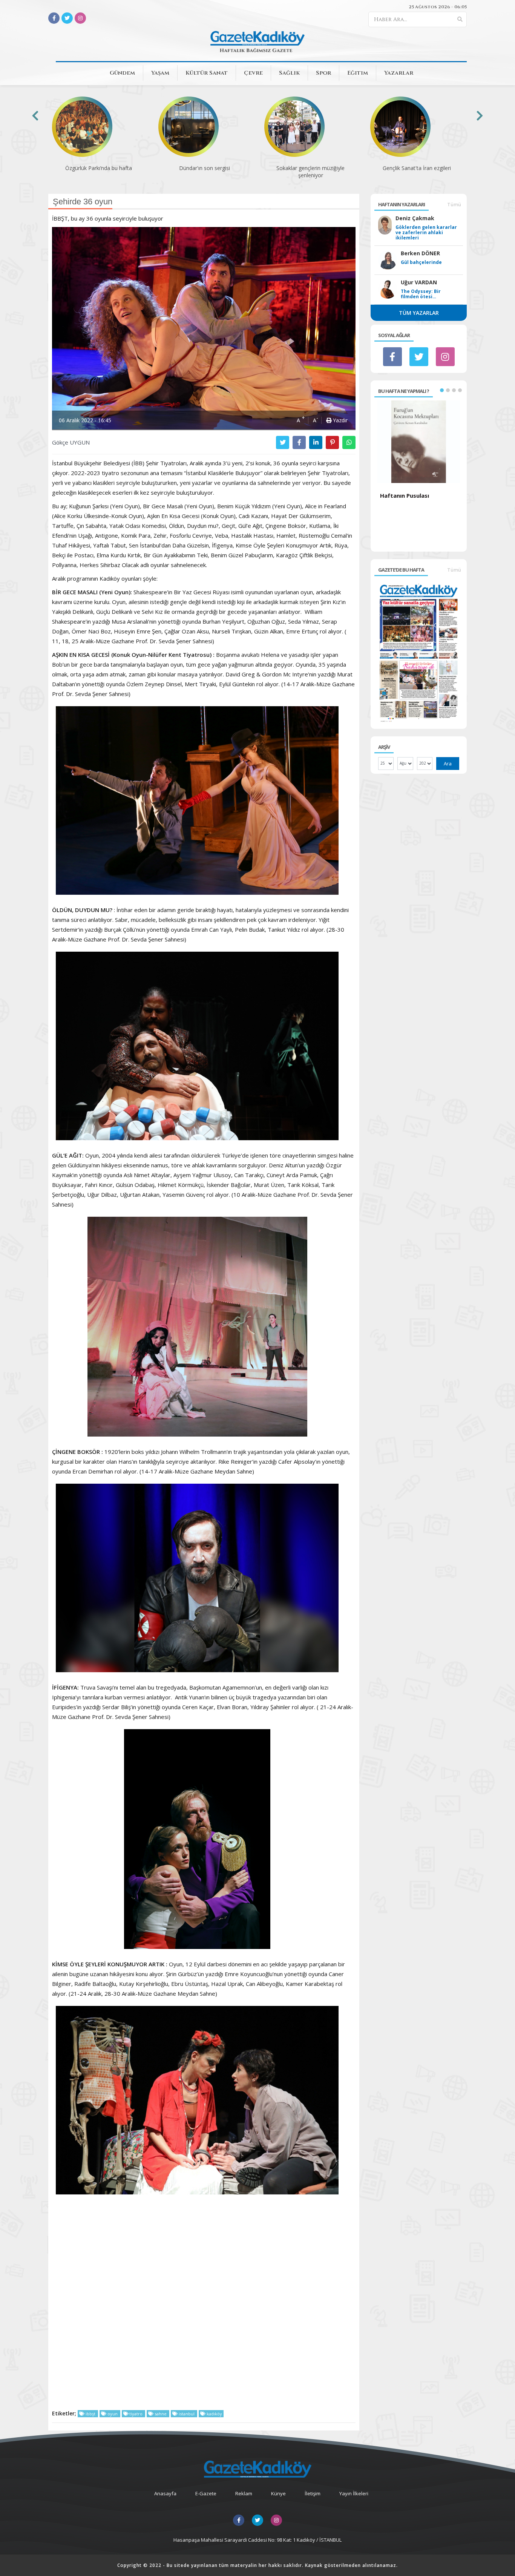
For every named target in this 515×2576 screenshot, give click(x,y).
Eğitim (358, 73)
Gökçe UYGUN (71, 442)
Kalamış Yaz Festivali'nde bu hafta (417, 168)
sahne (161, 2414)
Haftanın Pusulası (405, 495)
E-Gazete (206, 2493)
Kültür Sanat (207, 73)
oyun (113, 2414)
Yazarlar (399, 73)
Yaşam (160, 73)
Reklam (244, 2493)
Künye (278, 2493)
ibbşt (90, 2414)
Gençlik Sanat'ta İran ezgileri (311, 168)
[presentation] (35, 116)
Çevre (253, 73)
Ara (448, 764)
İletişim (313, 2493)
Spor (323, 73)
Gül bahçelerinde (421, 262)
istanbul (187, 2414)
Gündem (122, 73)
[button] (442, 390)
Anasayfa (165, 2493)
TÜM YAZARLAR (419, 313)
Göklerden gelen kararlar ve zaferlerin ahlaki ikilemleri (426, 233)
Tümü (454, 204)
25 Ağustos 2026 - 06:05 (438, 7)
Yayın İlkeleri (354, 2493)
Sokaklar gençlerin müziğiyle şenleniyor (205, 172)
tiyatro (136, 2414)
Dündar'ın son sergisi (99, 168)
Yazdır (340, 420)
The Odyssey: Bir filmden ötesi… (421, 294)
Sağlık (289, 73)
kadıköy (214, 2414)
